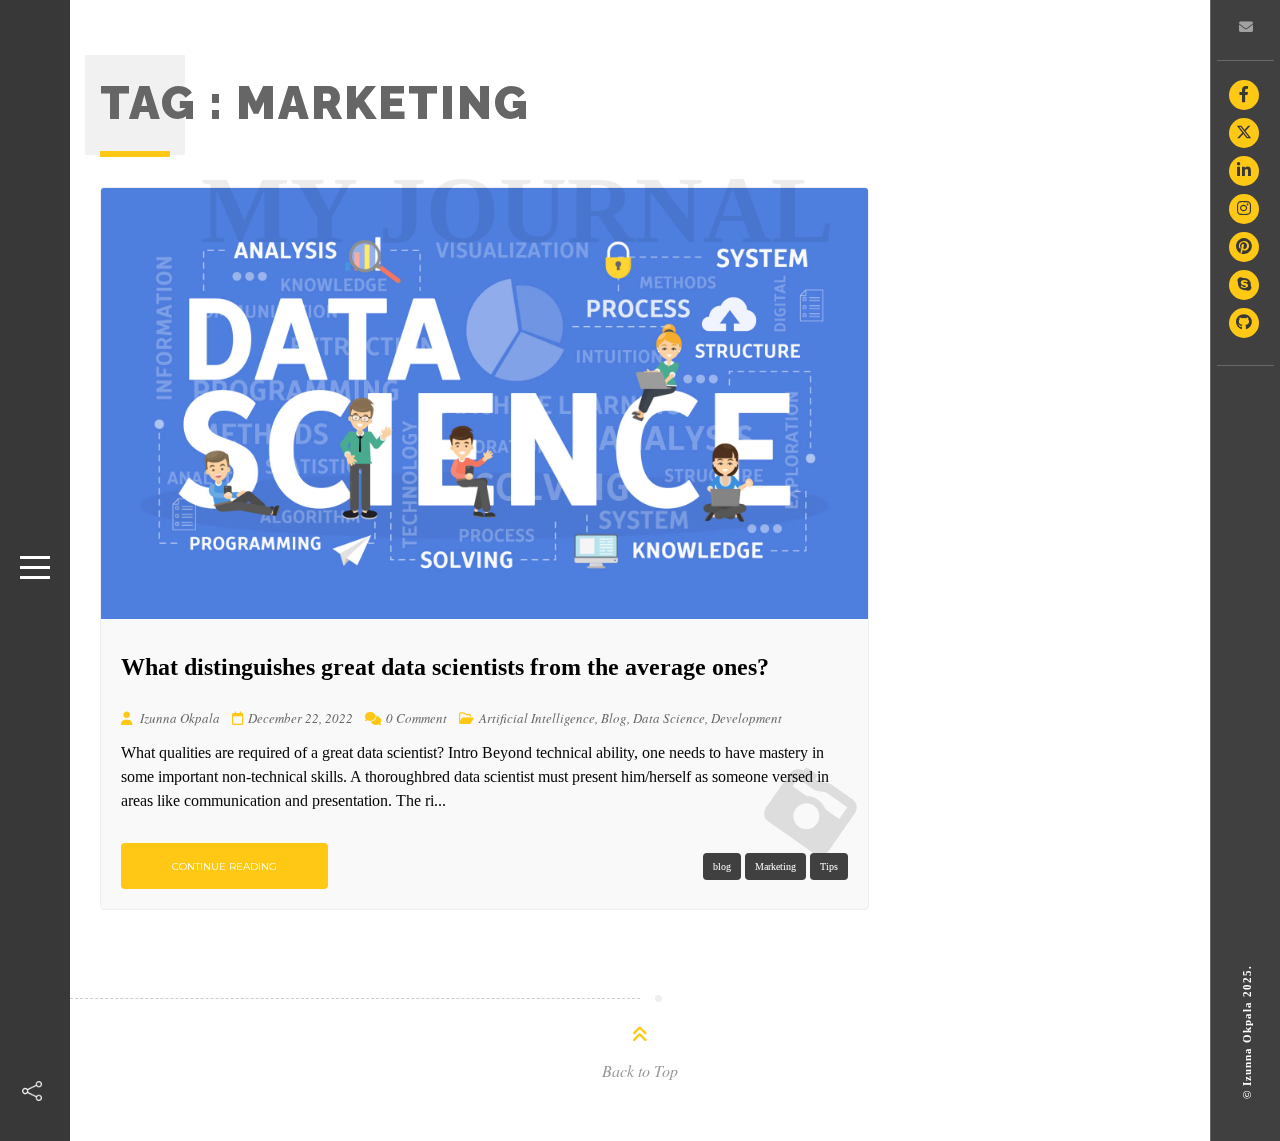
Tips (829, 866)
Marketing (775, 866)
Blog (614, 718)
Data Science (669, 718)
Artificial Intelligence (537, 718)
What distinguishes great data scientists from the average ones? (445, 667)
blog (722, 866)
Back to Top (640, 1070)
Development (746, 718)
